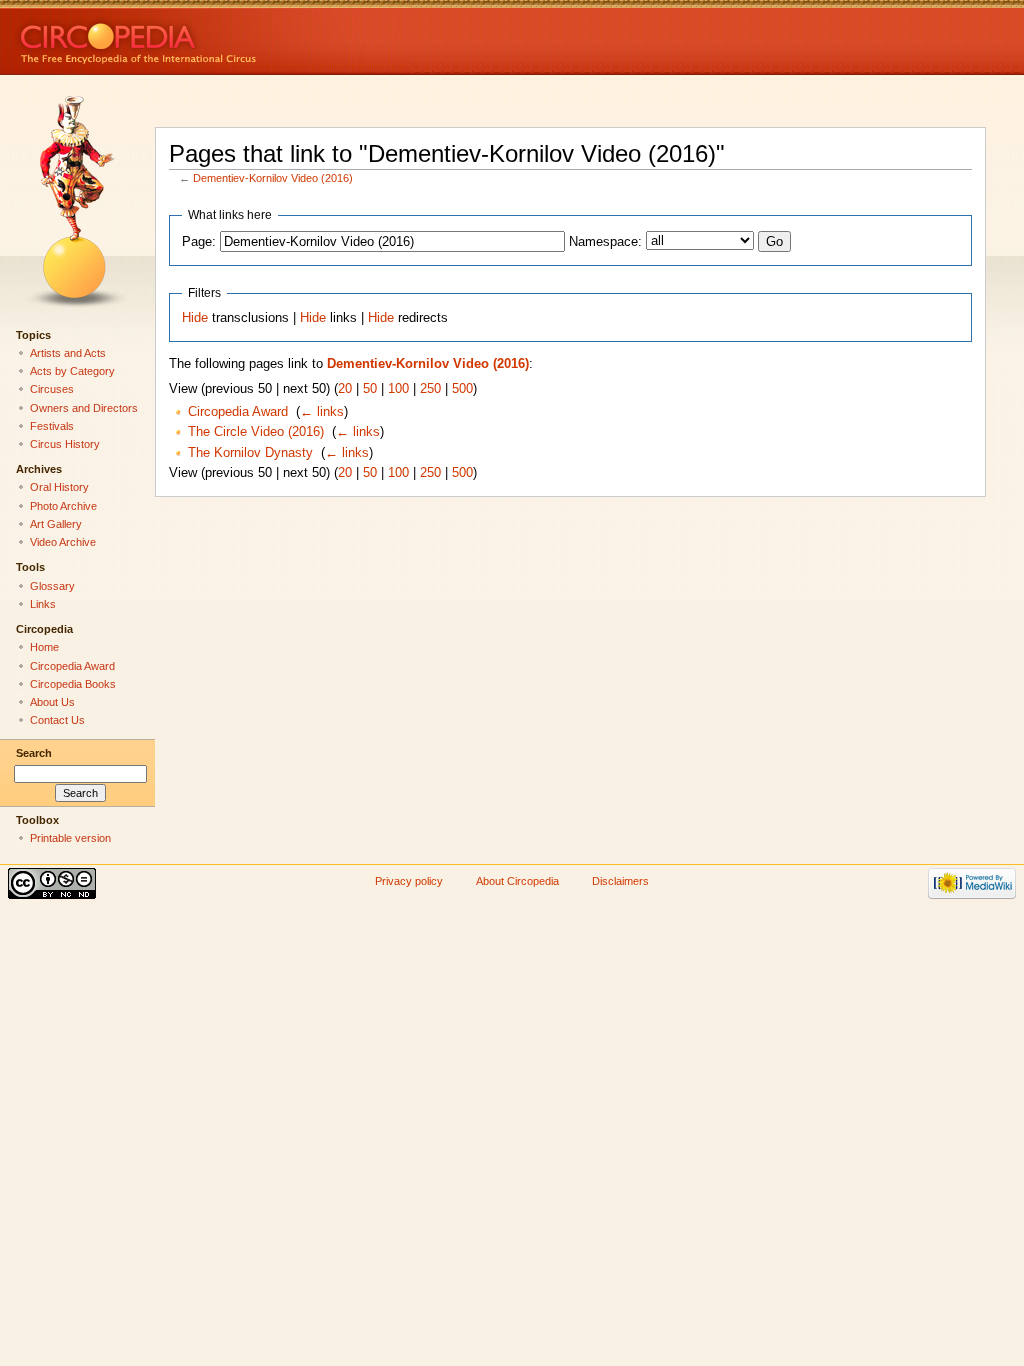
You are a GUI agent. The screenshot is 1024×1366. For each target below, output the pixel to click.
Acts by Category (72, 371)
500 (462, 389)
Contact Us (57, 720)
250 (430, 389)
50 (370, 389)
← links (322, 412)
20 (345, 389)
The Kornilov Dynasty (250, 453)
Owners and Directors (84, 408)
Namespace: (605, 242)
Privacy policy (409, 881)
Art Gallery (56, 524)
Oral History (59, 487)
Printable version (70, 838)
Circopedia (205, 37)
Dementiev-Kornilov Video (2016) (273, 178)
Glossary (52, 586)
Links (43, 604)
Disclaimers (620, 881)
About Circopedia (517, 881)
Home (44, 647)
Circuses (52, 389)
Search (34, 753)
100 (398, 389)
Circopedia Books (73, 684)
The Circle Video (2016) (256, 432)
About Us (52, 702)
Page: (199, 242)
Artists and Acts (68, 353)
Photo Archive (63, 506)
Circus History (65, 444)
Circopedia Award (238, 412)
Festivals (52, 426)
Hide (195, 318)
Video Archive (63, 542)
